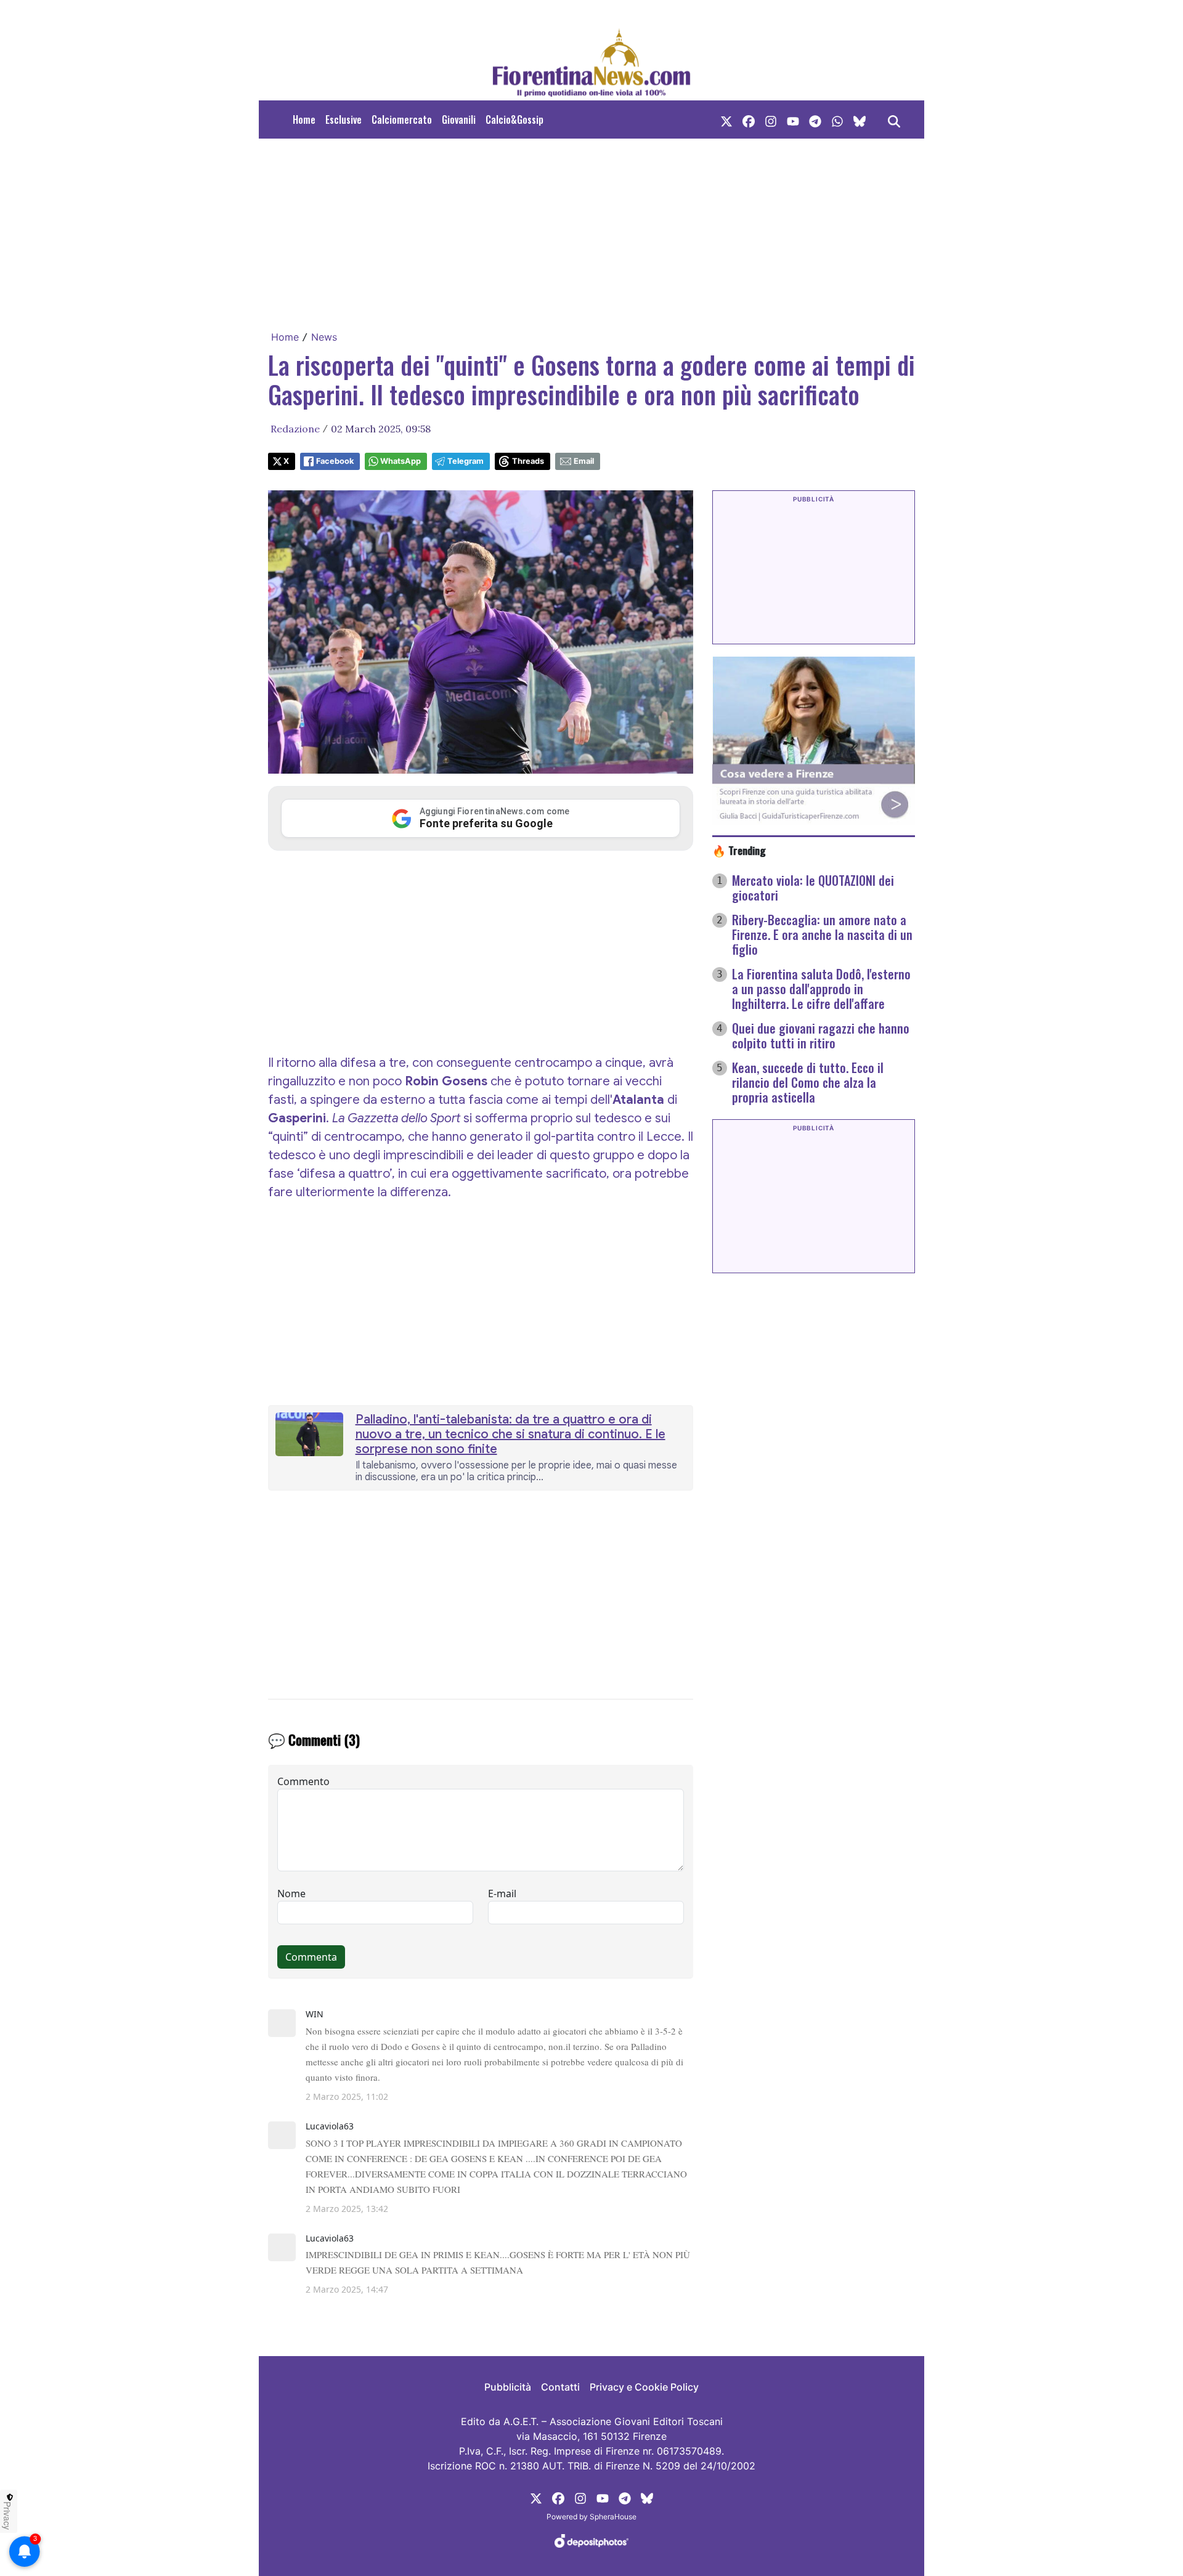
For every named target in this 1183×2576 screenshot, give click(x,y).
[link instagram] (771, 119)
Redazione (295, 429)
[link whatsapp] (837, 119)
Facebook (335, 461)
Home (304, 119)
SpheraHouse (613, 2517)
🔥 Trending (739, 850)
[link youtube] (793, 119)
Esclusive (344, 119)
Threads (528, 461)
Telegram (465, 461)
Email (584, 461)
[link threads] (860, 119)
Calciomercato (402, 119)
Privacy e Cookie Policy (644, 2387)
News (324, 337)
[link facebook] (749, 119)
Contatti (560, 2387)
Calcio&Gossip (514, 119)
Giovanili (459, 119)
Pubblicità (508, 2387)
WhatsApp (400, 461)
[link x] (726, 119)
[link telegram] (815, 119)
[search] (894, 119)
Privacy (7, 2516)
